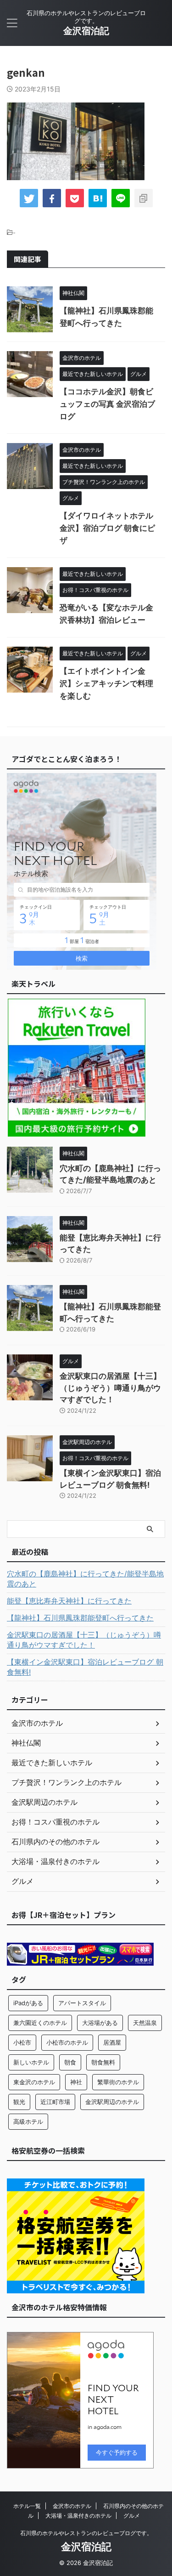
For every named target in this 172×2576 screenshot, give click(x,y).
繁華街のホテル (118, 2082)
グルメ (132, 2516)
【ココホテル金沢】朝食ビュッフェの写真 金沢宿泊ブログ (107, 404)
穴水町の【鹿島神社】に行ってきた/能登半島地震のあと (85, 1579)
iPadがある (28, 2003)
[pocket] (75, 198)
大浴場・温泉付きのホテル (78, 2516)
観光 (19, 2102)
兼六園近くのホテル (40, 2023)
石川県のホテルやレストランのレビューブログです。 (86, 2533)
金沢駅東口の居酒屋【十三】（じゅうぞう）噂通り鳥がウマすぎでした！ (110, 1388)
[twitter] (29, 198)
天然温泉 (145, 2023)
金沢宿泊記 (86, 31)
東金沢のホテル (34, 2082)
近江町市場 (55, 2102)
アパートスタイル (82, 2003)
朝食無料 (103, 2062)
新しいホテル (31, 2062)
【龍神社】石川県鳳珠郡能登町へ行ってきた (80, 1618)
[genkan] (98, 198)
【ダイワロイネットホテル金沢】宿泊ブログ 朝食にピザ (107, 528)
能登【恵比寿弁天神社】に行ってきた (69, 1601)
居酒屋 (112, 2042)
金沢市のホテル (72, 2506)
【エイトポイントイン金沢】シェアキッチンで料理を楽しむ (106, 683)
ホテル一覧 (27, 2506)
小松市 (22, 2042)
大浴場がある (100, 2023)
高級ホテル (28, 2121)
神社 (76, 2082)
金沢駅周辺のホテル (112, 2102)
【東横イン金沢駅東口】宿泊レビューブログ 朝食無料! (85, 1667)
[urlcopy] (144, 198)
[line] (121, 198)
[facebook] (52, 198)
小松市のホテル (67, 2042)
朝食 (70, 2062)
